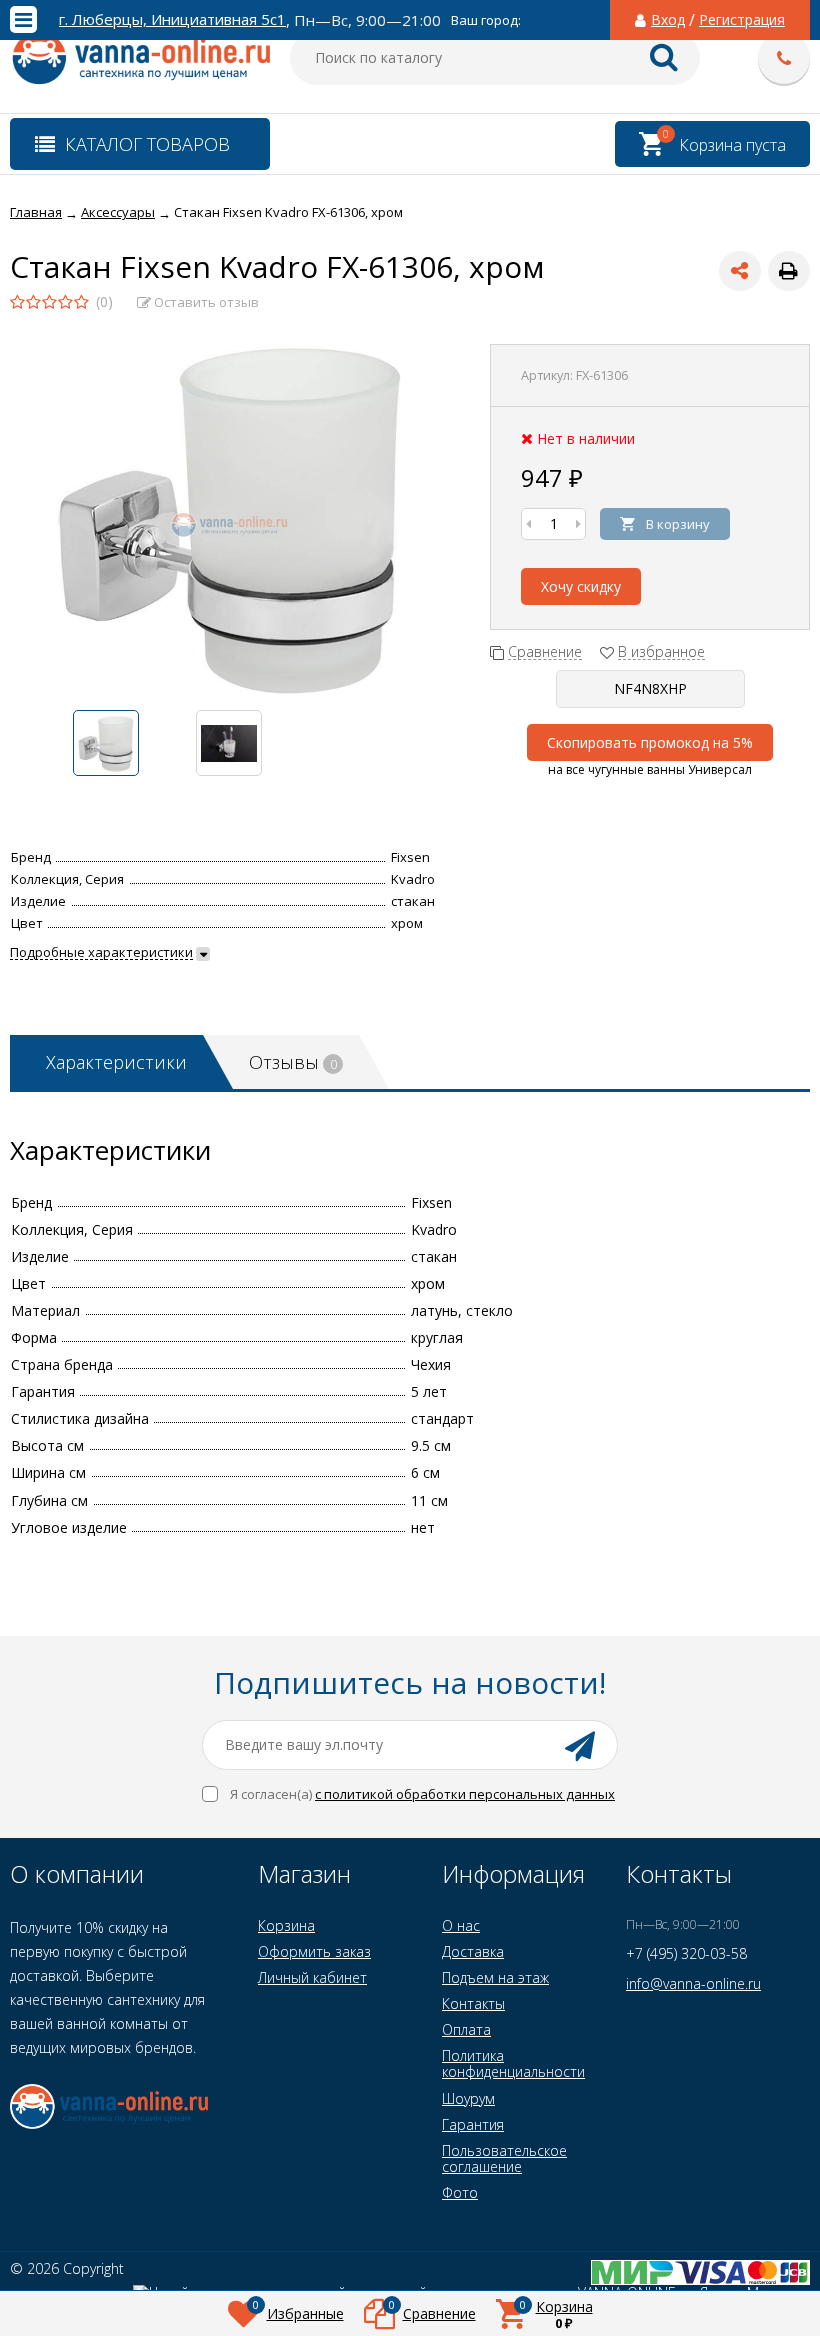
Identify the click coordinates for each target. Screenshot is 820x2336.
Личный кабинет (312, 1977)
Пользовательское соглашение (504, 2158)
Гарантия (473, 2124)
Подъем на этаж (495, 1977)
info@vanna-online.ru (693, 1983)
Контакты (473, 2003)
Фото (460, 2192)
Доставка (473, 1951)
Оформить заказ (314, 1951)
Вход (668, 20)
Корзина (286, 1925)
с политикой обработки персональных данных (465, 1794)
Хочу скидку (581, 586)
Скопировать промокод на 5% (650, 742)
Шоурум (468, 2098)
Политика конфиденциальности (513, 2063)
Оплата (466, 2029)
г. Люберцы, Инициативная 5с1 (172, 19)
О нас (461, 1925)
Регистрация (742, 20)
